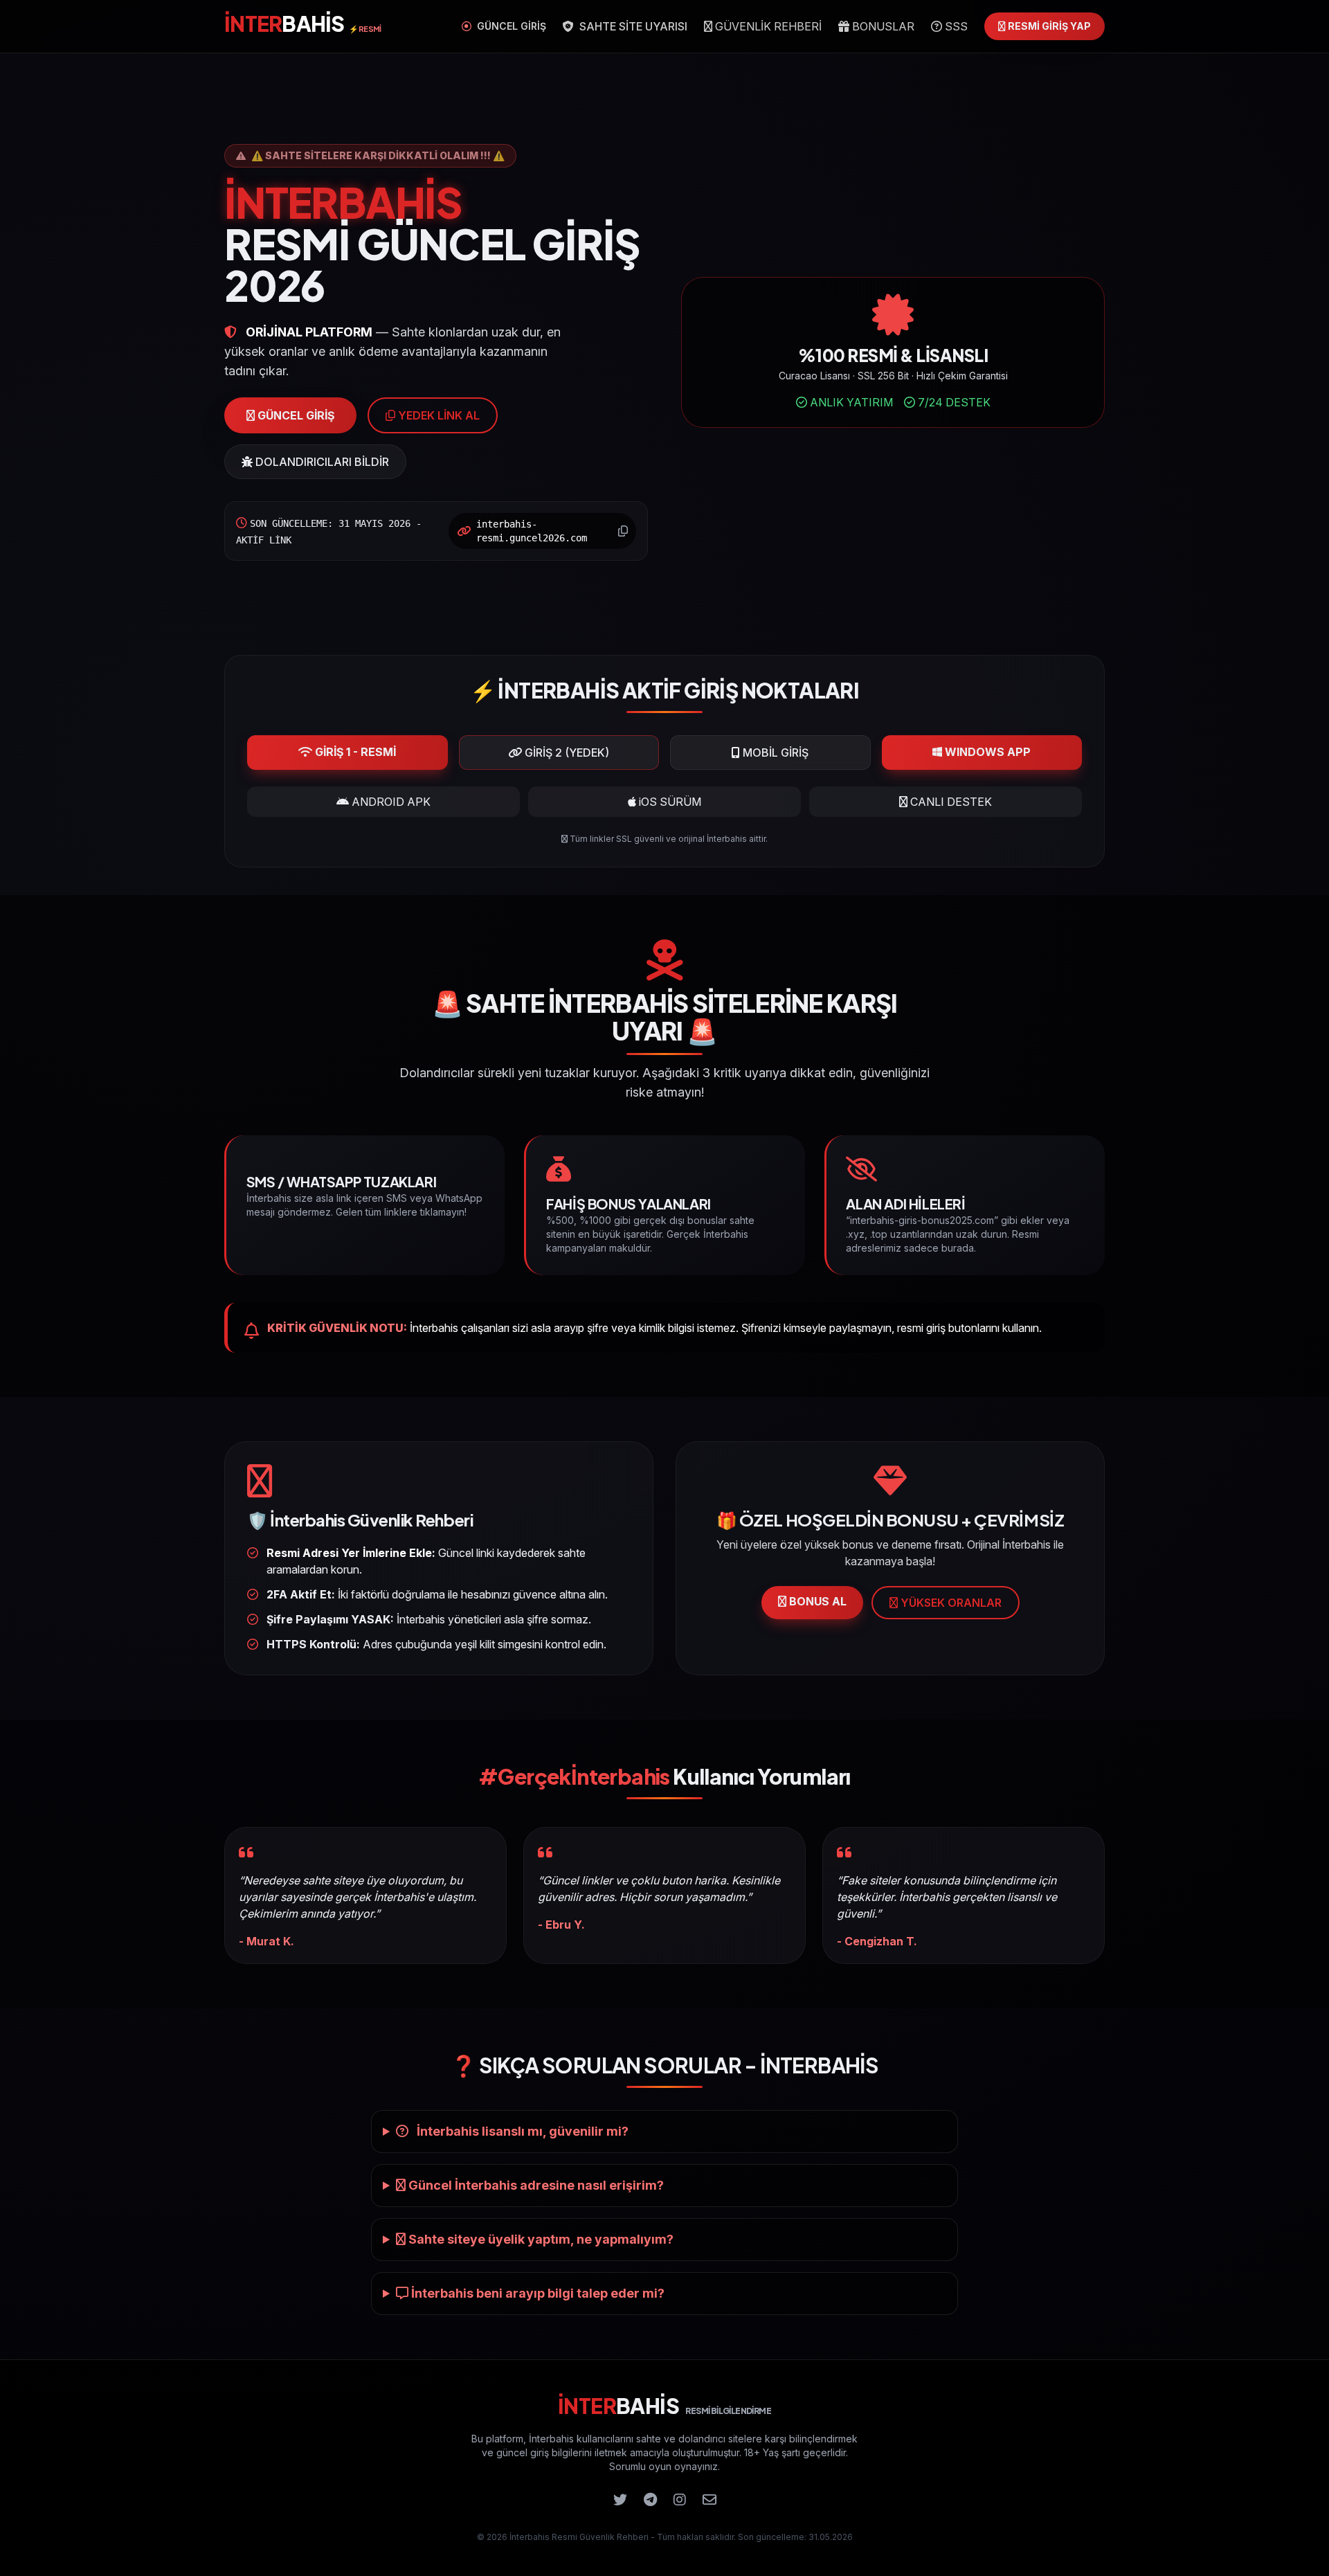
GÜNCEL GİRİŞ (510, 26)
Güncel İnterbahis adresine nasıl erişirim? (535, 2185)
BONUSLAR (882, 26)
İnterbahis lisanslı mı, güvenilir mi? (521, 2131)
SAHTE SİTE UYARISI (632, 26)
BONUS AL (816, 1601)
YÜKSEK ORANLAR (950, 1603)
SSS (955, 26)
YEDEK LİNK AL (437, 415)
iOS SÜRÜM (669, 802)
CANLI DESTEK (950, 802)
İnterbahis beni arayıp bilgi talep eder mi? (536, 2293)
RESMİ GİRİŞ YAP (1048, 26)
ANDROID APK (390, 802)
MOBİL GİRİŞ (774, 753)
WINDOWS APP (986, 752)
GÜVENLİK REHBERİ (767, 26)
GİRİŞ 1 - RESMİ (354, 752)
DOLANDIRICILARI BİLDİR (321, 462)
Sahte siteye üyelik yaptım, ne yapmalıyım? (540, 2239)
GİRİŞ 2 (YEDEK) (566, 753)
